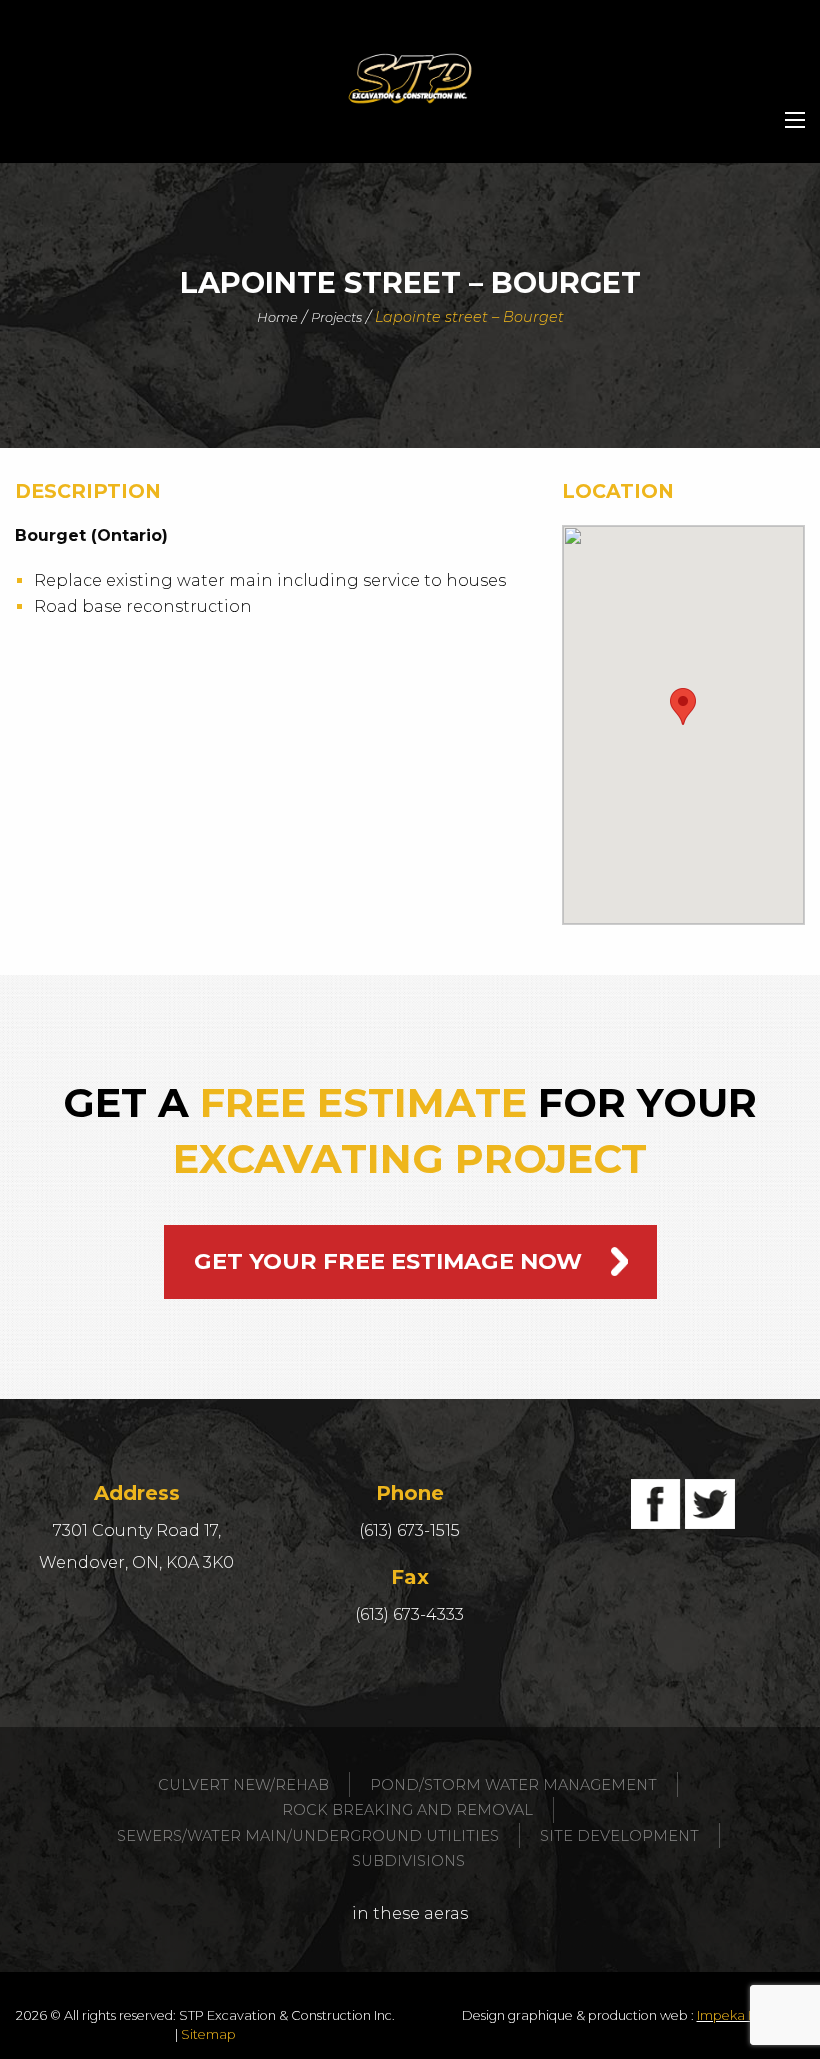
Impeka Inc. (733, 2015)
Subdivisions (408, 1861)
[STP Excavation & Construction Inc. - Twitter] (710, 1504)
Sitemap (208, 2034)
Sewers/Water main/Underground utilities (308, 1836)
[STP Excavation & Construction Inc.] (410, 78)
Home (277, 317)
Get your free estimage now (388, 1261)
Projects (336, 317)
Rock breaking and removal (407, 1810)
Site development (619, 1836)
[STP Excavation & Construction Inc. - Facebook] (656, 1504)
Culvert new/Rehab (243, 1785)
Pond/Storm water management (513, 1785)
